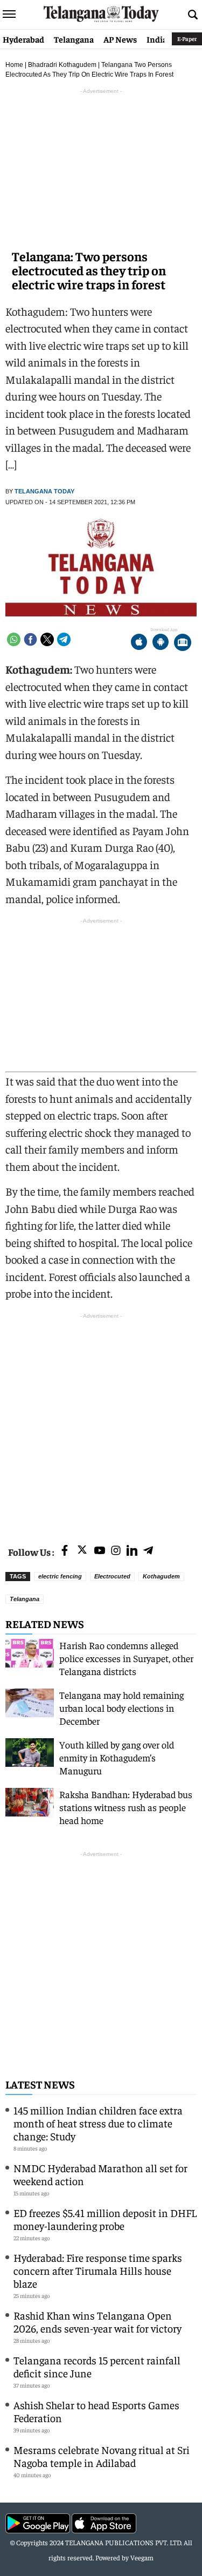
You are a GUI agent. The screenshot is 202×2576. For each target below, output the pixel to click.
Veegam (142, 2557)
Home (14, 65)
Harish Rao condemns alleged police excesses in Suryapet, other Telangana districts (126, 1658)
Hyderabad (23, 39)
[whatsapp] (14, 639)
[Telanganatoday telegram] (148, 1551)
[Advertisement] (101, 1423)
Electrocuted (112, 1576)
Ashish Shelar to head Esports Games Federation (96, 2411)
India (157, 39)
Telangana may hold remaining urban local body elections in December (121, 1708)
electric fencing (60, 1576)
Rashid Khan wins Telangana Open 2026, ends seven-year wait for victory (97, 2321)
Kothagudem (161, 1576)
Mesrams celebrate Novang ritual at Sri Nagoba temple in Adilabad (102, 2456)
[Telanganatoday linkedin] (132, 1551)
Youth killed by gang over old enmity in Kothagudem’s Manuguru (117, 1757)
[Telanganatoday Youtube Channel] (100, 1551)
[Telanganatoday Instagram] (116, 1551)
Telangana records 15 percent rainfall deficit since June (97, 2366)
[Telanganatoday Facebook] (65, 1551)
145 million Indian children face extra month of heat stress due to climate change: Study (98, 2123)
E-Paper (187, 39)
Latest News (40, 2084)
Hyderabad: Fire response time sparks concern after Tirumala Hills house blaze (98, 2270)
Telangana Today (44, 491)
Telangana (74, 39)
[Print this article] (183, 643)
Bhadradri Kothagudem (62, 65)
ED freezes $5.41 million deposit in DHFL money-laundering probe (105, 2219)
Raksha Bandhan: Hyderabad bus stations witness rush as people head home (126, 1807)
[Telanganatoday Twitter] (82, 1552)
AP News (120, 39)
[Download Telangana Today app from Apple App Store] (139, 643)
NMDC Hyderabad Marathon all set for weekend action (100, 2174)
